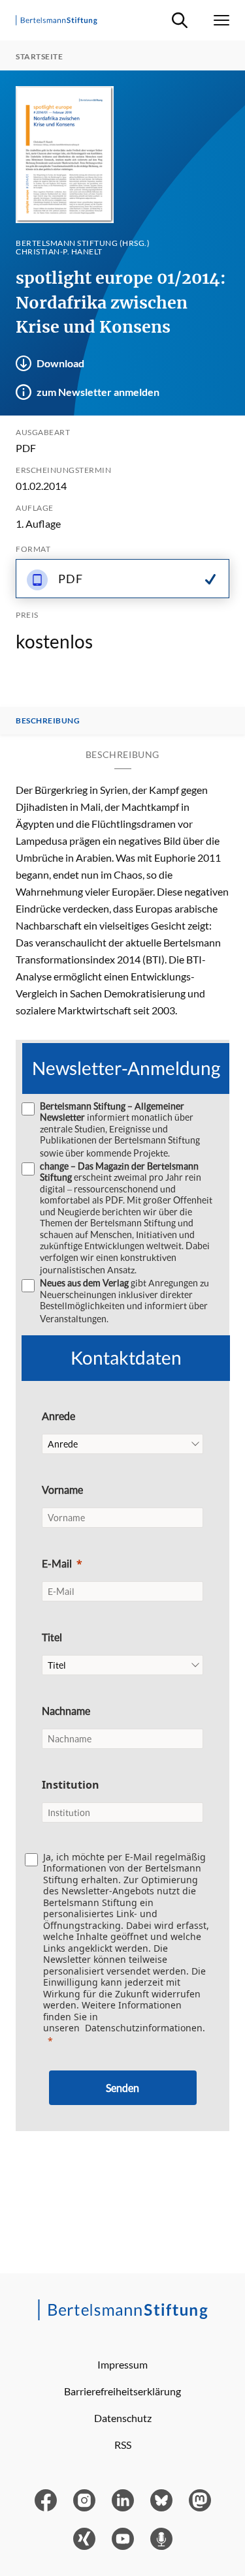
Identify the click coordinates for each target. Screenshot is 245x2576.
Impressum (122, 2364)
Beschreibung (48, 721)
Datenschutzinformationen (144, 2028)
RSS (123, 2445)
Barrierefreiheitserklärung (122, 2391)
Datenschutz (123, 2418)
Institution (71, 1785)
